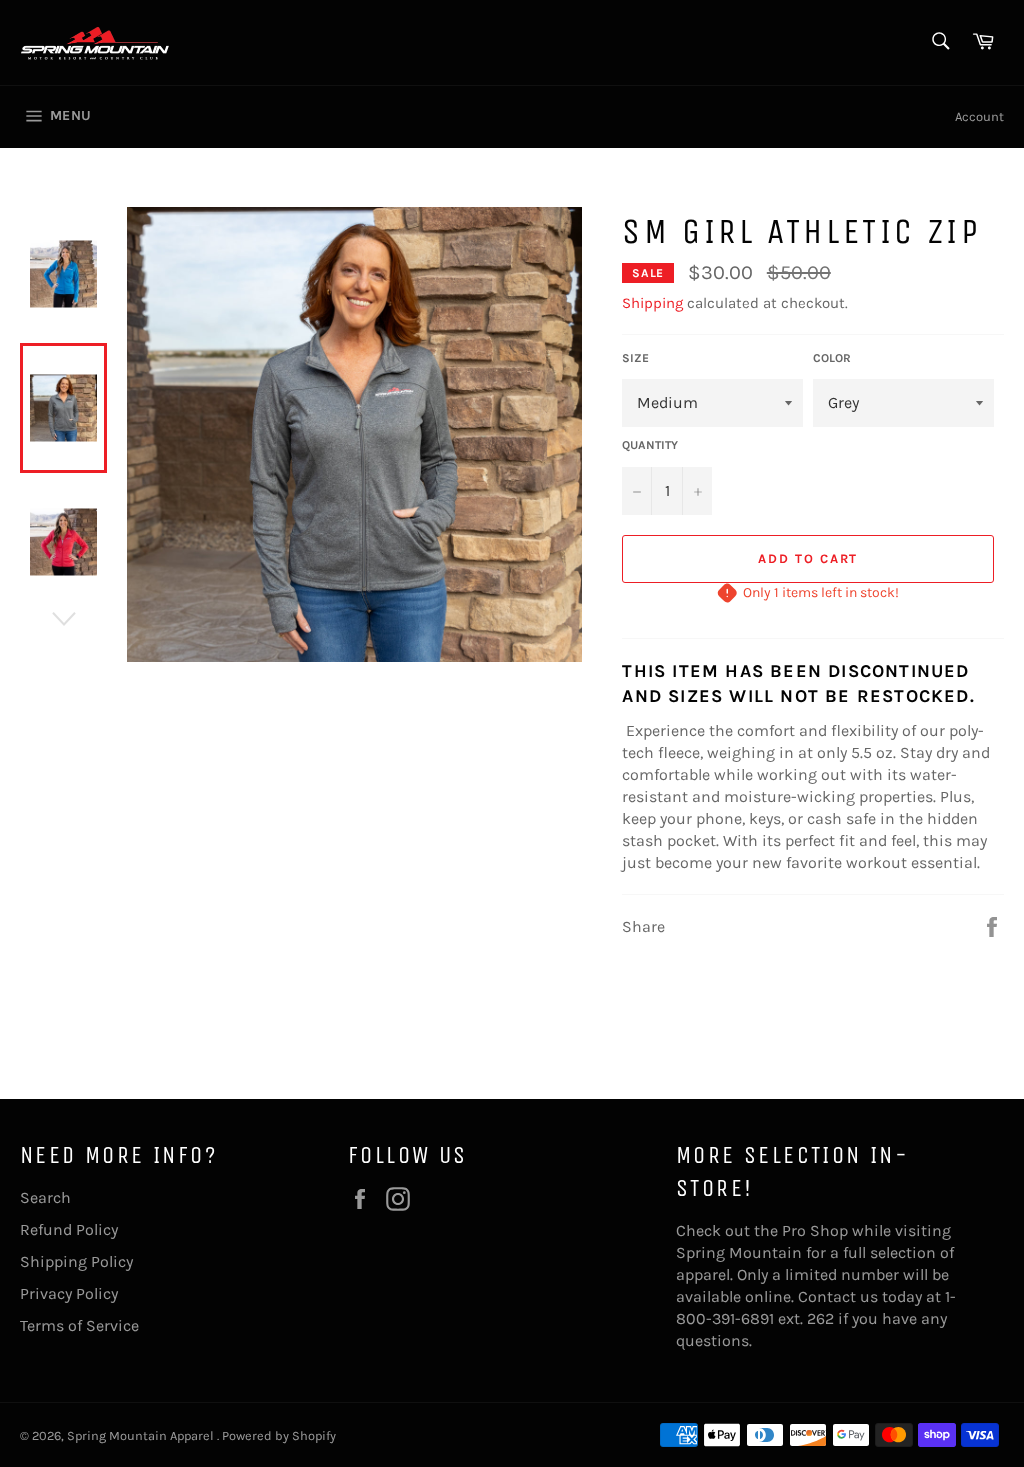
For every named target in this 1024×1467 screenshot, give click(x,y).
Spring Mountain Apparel (142, 1435)
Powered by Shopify (279, 1435)
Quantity (650, 445)
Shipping (652, 303)
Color (832, 358)
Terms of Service (79, 1325)
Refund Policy (69, 1229)
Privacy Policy (69, 1293)
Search (45, 1197)
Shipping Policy (76, 1261)
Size (635, 358)
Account (979, 116)
